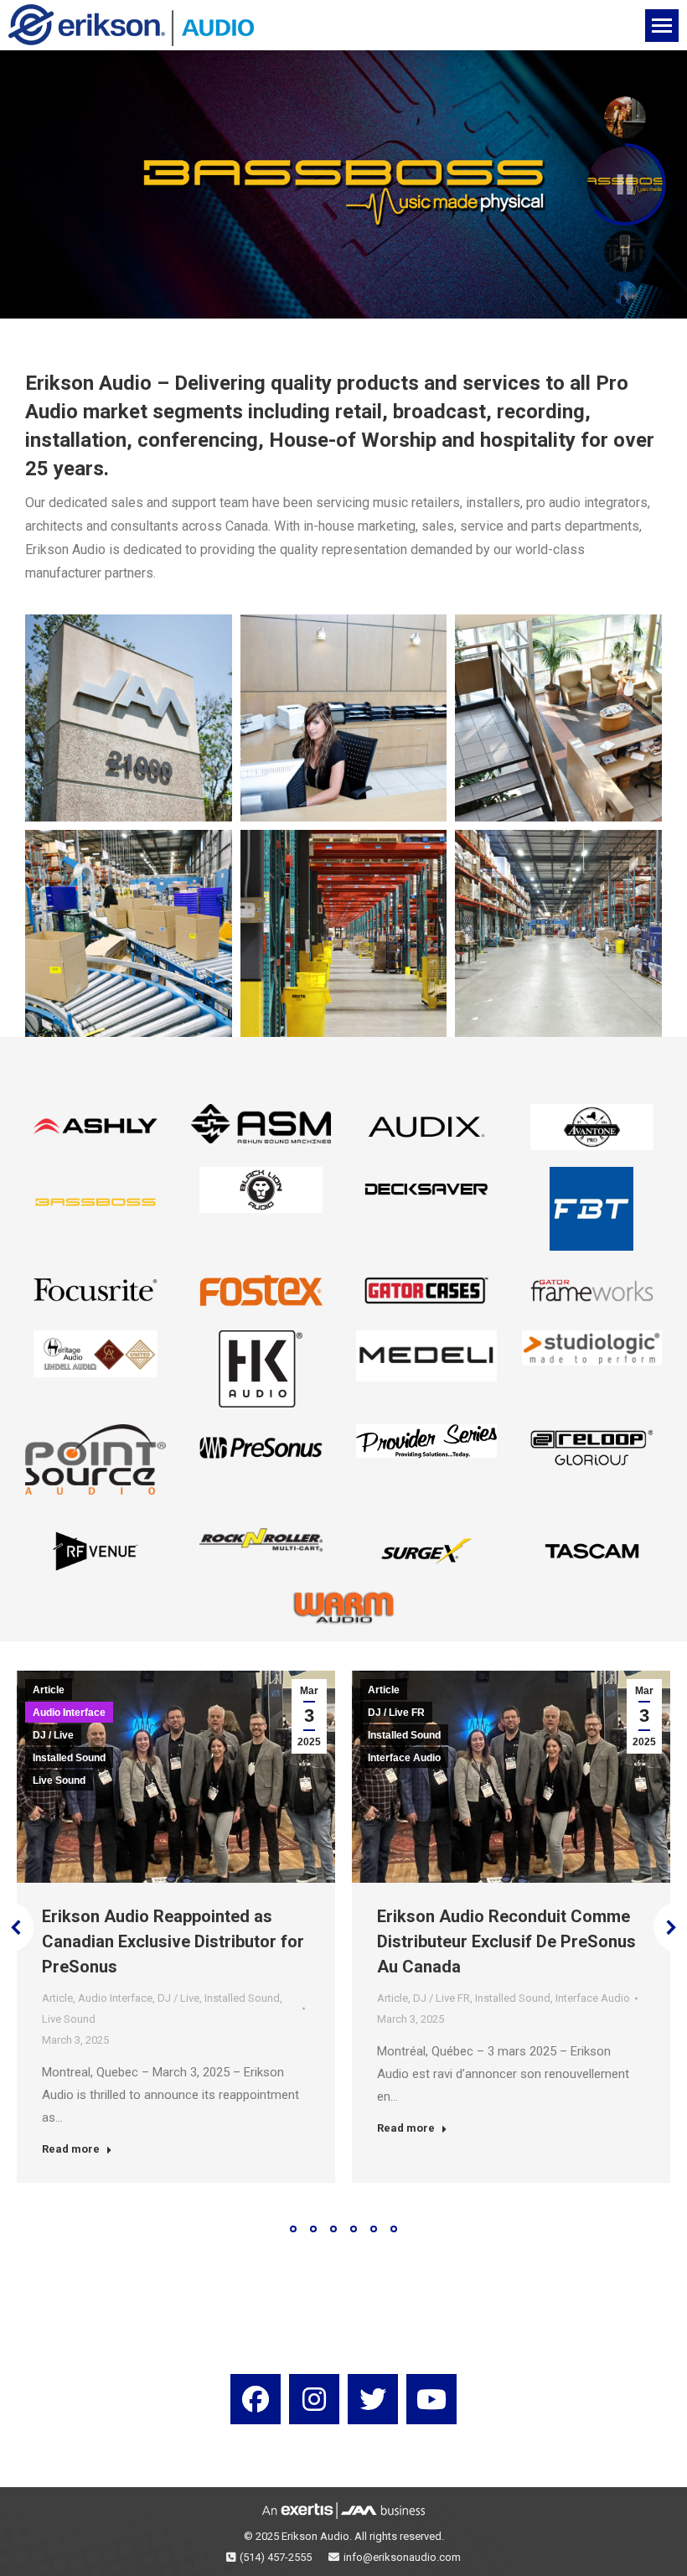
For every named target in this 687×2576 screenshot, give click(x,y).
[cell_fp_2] (129, 718)
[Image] (96, 1127)
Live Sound (59, 1780)
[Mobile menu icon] (662, 26)
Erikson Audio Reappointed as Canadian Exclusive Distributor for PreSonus (173, 1941)
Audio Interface (69, 1713)
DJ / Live (53, 1735)
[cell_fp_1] (558, 933)
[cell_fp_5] (129, 933)
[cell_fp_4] (558, 718)
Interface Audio (404, 1758)
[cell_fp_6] (344, 933)
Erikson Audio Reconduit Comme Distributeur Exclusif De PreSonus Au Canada (506, 1941)
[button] (293, 2229)
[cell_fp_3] (344, 718)
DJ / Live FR (396, 1713)
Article (49, 1690)
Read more (71, 2149)
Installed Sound (69, 1758)
